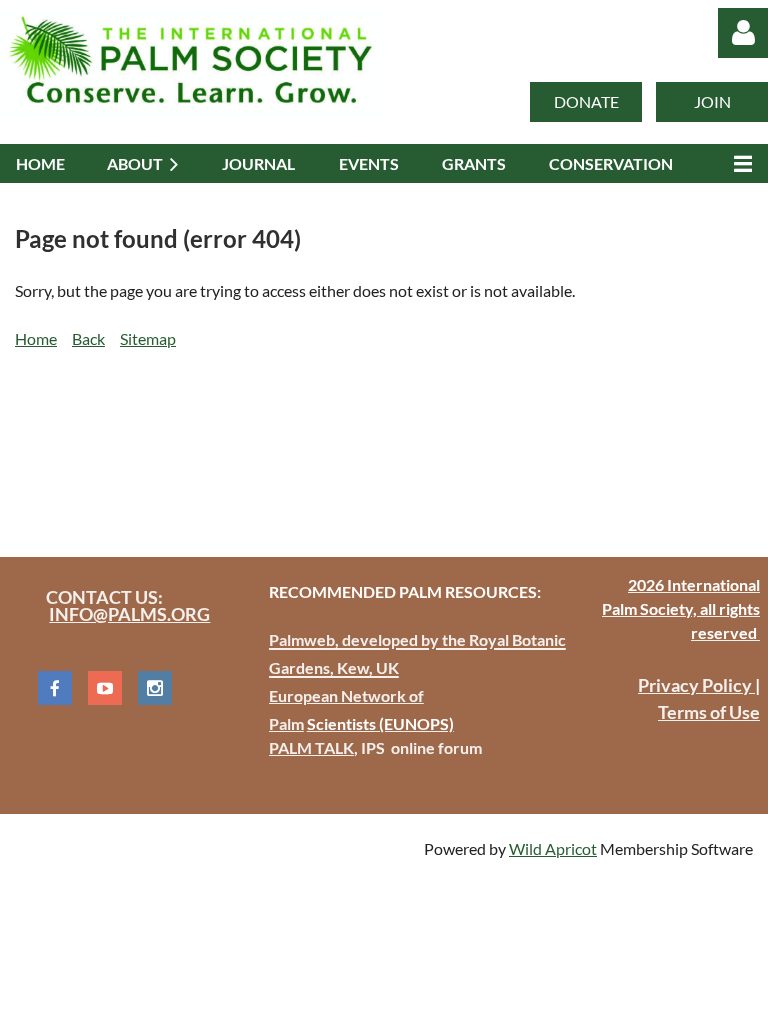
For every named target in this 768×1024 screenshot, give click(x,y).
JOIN (712, 101)
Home (36, 338)
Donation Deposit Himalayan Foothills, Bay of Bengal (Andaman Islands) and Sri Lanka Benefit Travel (366, 442)
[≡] (738, 163)
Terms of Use (709, 712)
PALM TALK (311, 747)
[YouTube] (105, 688)
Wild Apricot (553, 848)
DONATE (586, 101)
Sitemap (148, 338)
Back (88, 338)
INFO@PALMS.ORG (129, 614)
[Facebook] (55, 688)
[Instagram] (155, 688)
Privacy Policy (696, 685)
